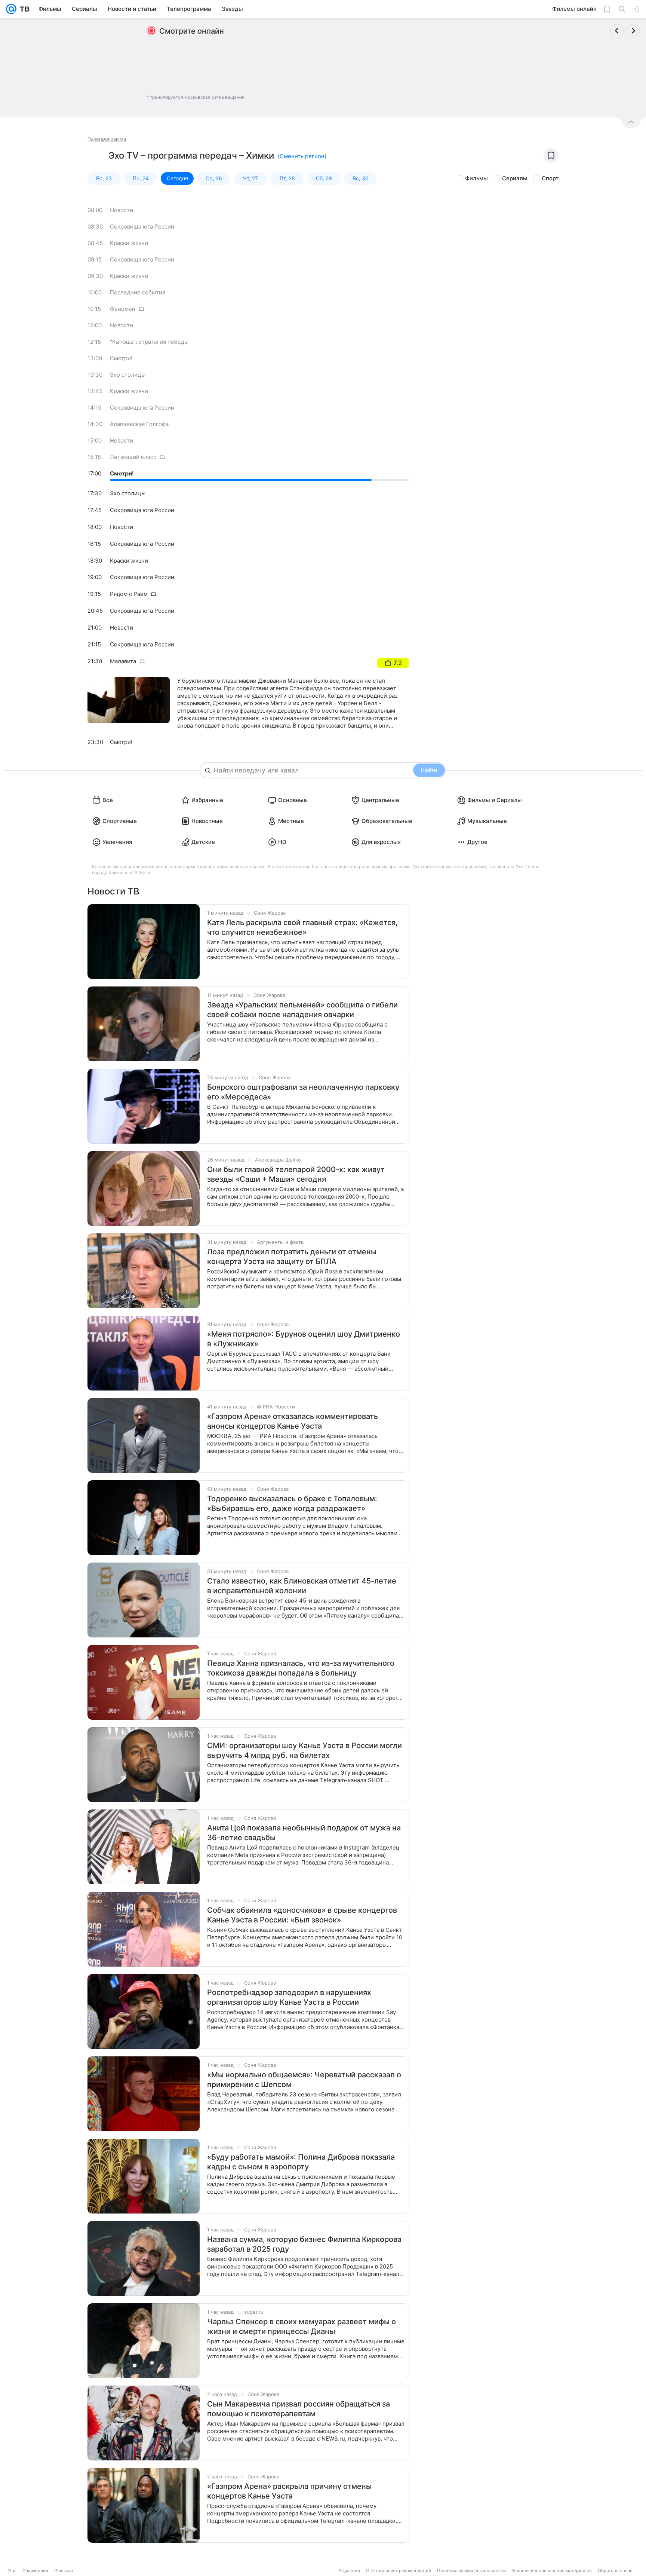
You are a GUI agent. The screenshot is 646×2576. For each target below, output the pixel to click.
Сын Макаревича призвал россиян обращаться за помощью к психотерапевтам (299, 2409)
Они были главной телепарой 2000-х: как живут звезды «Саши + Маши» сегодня (296, 1174)
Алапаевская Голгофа (139, 424)
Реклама (64, 2571)
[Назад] (617, 31)
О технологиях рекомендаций (399, 2571)
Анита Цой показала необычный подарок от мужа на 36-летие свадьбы (304, 1833)
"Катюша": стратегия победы (149, 342)
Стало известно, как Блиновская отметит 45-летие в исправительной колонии (302, 1586)
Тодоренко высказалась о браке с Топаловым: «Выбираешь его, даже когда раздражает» (292, 1503)
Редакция (349, 2571)
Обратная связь (615, 2571)
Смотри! (121, 358)
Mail (12, 2571)
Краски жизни (129, 243)
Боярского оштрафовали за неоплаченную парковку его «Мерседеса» (303, 1092)
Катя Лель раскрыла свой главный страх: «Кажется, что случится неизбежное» (302, 927)
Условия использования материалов (552, 2571)
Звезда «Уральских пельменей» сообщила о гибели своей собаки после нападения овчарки (302, 1010)
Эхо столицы (128, 375)
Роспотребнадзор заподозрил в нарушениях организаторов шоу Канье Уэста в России (289, 1997)
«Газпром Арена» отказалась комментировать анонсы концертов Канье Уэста (293, 1421)
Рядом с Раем (129, 594)
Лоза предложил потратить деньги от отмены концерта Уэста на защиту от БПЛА (292, 1257)
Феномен (123, 309)
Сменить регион (302, 156)
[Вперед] (633, 31)
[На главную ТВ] (23, 9)
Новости (121, 210)
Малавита (123, 661)
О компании (35, 2571)
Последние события (138, 292)
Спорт (550, 178)
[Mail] (11, 9)
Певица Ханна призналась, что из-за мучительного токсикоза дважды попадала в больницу (301, 1668)
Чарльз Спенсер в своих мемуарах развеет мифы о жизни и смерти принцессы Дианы (302, 2326)
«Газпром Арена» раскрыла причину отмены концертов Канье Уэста (289, 2491)
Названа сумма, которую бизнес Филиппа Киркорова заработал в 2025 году (304, 2244)
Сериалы (515, 178)
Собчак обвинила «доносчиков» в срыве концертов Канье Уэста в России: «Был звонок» (302, 1915)
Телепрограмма (107, 139)
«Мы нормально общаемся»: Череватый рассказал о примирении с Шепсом (304, 2080)
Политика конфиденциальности (471, 2571)
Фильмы (476, 178)
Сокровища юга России (142, 227)
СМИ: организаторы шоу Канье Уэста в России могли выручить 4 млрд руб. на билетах (304, 1750)
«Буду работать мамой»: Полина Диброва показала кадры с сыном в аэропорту (301, 2162)
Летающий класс (133, 457)
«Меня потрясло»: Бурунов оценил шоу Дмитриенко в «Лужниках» (304, 1339)
